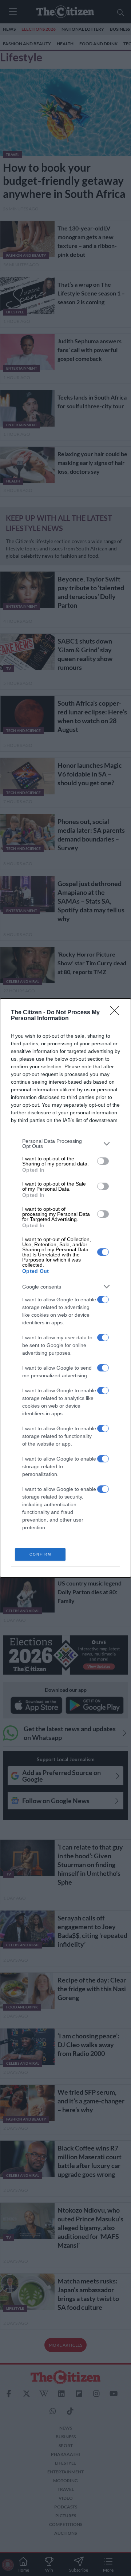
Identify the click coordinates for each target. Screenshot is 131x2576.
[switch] (103, 1161)
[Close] (117, 1013)
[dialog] (65, 1288)
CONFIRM (40, 1554)
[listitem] (65, 1144)
